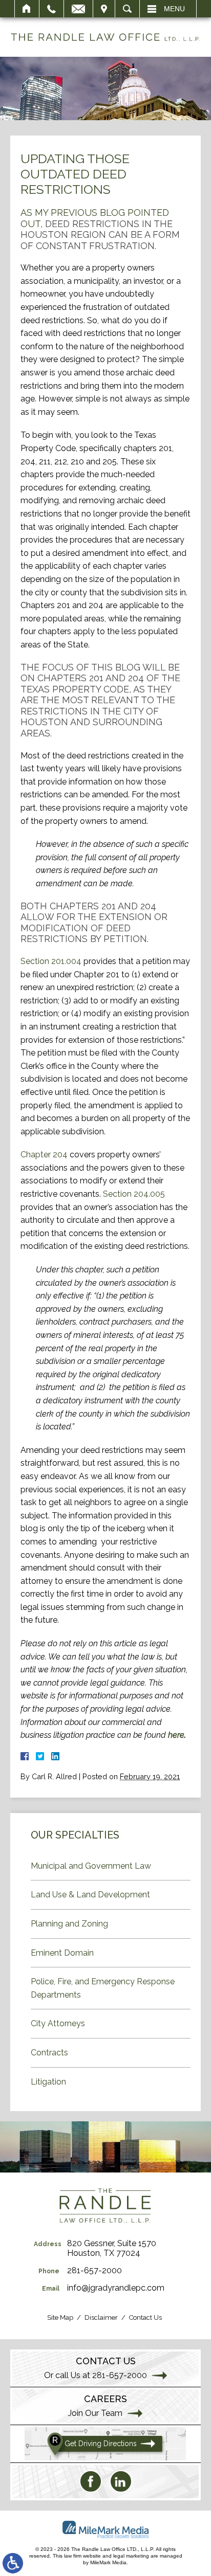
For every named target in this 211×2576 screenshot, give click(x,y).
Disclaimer (101, 2317)
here (176, 1735)
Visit (104, 9)
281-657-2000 (94, 2270)
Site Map (60, 2317)
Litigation (48, 2082)
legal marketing (131, 2556)
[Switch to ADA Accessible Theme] (13, 2563)
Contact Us (145, 2317)
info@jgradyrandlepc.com (116, 2288)
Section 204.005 (134, 1194)
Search (127, 9)
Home (27, 9)
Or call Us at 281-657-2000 (96, 2375)
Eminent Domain (62, 1953)
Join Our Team (95, 2413)
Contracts (49, 2053)
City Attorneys (58, 2023)
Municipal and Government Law (91, 1866)
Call (51, 9)
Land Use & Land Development (90, 1895)
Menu (174, 9)
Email (78, 9)
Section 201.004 (51, 961)
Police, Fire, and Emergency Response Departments (103, 1988)
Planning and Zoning (69, 1924)
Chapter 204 (44, 1155)
